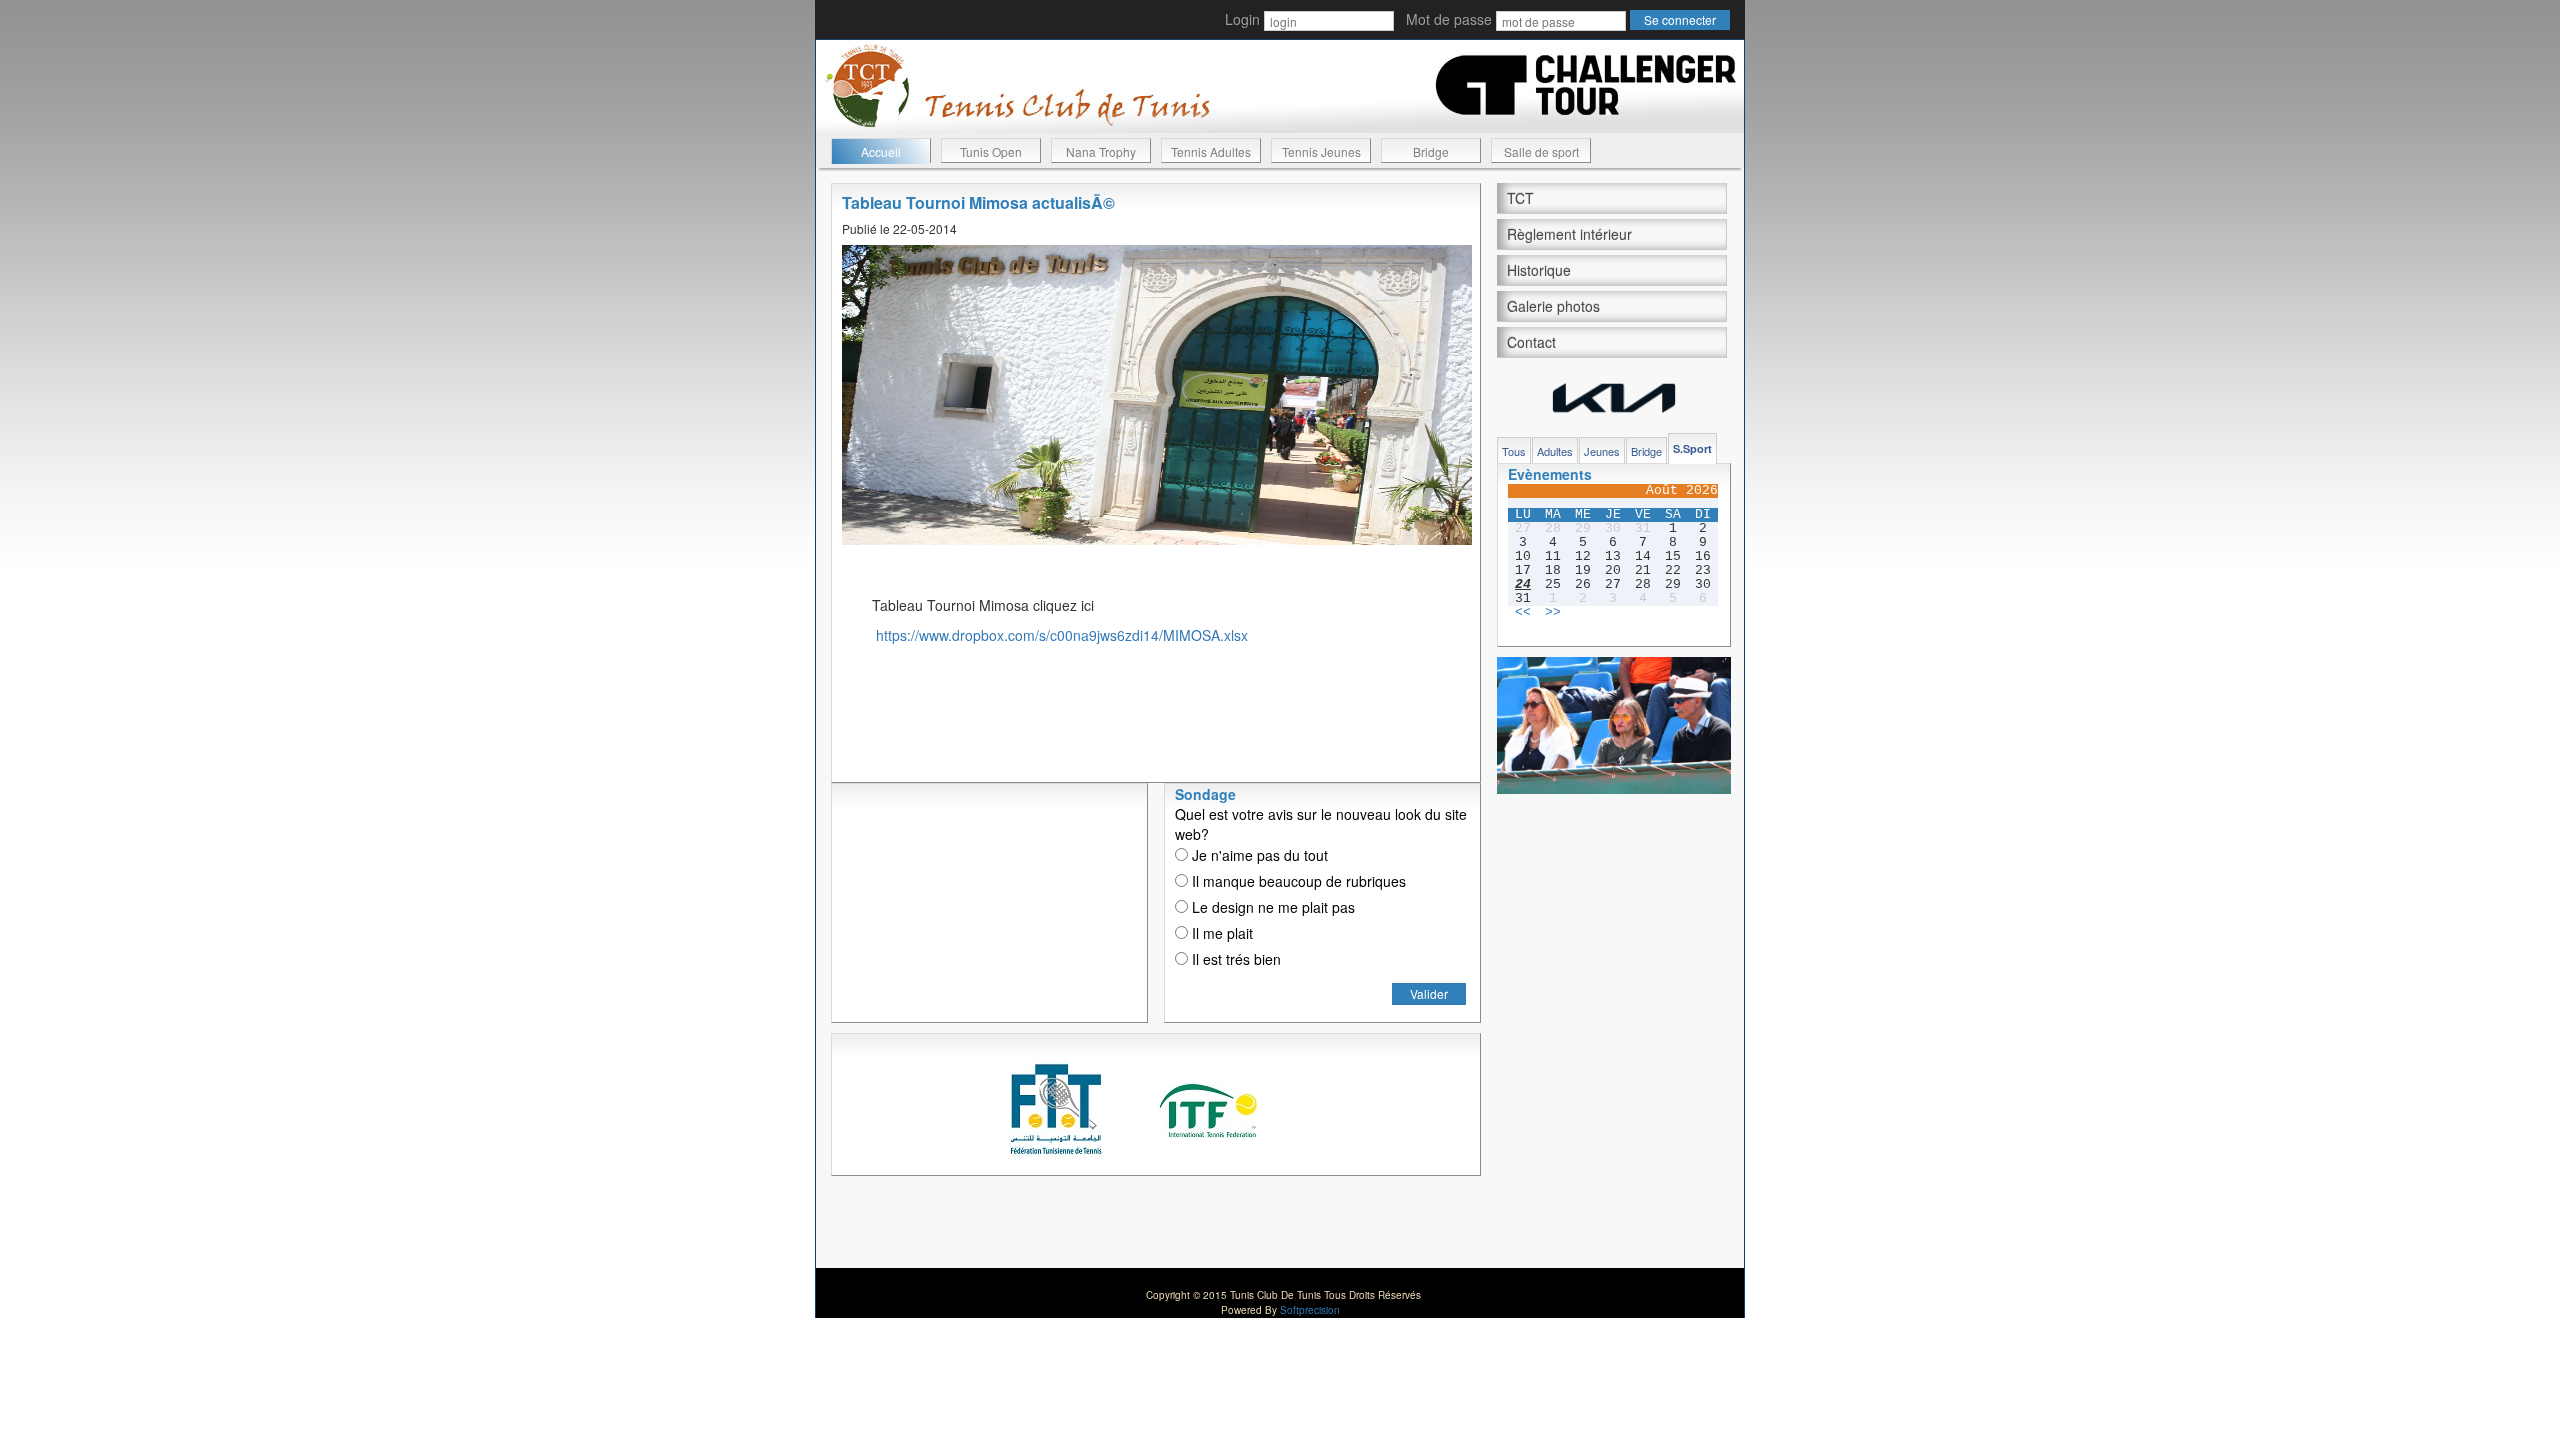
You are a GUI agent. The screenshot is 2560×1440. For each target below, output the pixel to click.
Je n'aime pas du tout (1258, 855)
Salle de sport (1541, 151)
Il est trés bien (1234, 959)
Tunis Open (991, 151)
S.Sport (1692, 448)
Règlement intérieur (1569, 234)
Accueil (881, 151)
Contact (1531, 342)
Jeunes (1602, 451)
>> (1553, 613)
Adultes (1555, 451)
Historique (1539, 270)
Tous (1514, 451)
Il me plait (1220, 933)
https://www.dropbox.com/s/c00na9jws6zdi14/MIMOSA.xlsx (1062, 635)
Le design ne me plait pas (1271, 907)
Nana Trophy (1101, 151)
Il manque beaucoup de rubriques (1297, 881)
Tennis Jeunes (1321, 151)
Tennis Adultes (1211, 151)
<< (1523, 613)
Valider (1429, 993)
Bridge (1431, 151)
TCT (1520, 198)
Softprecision (1310, 1310)
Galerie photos (1553, 306)
